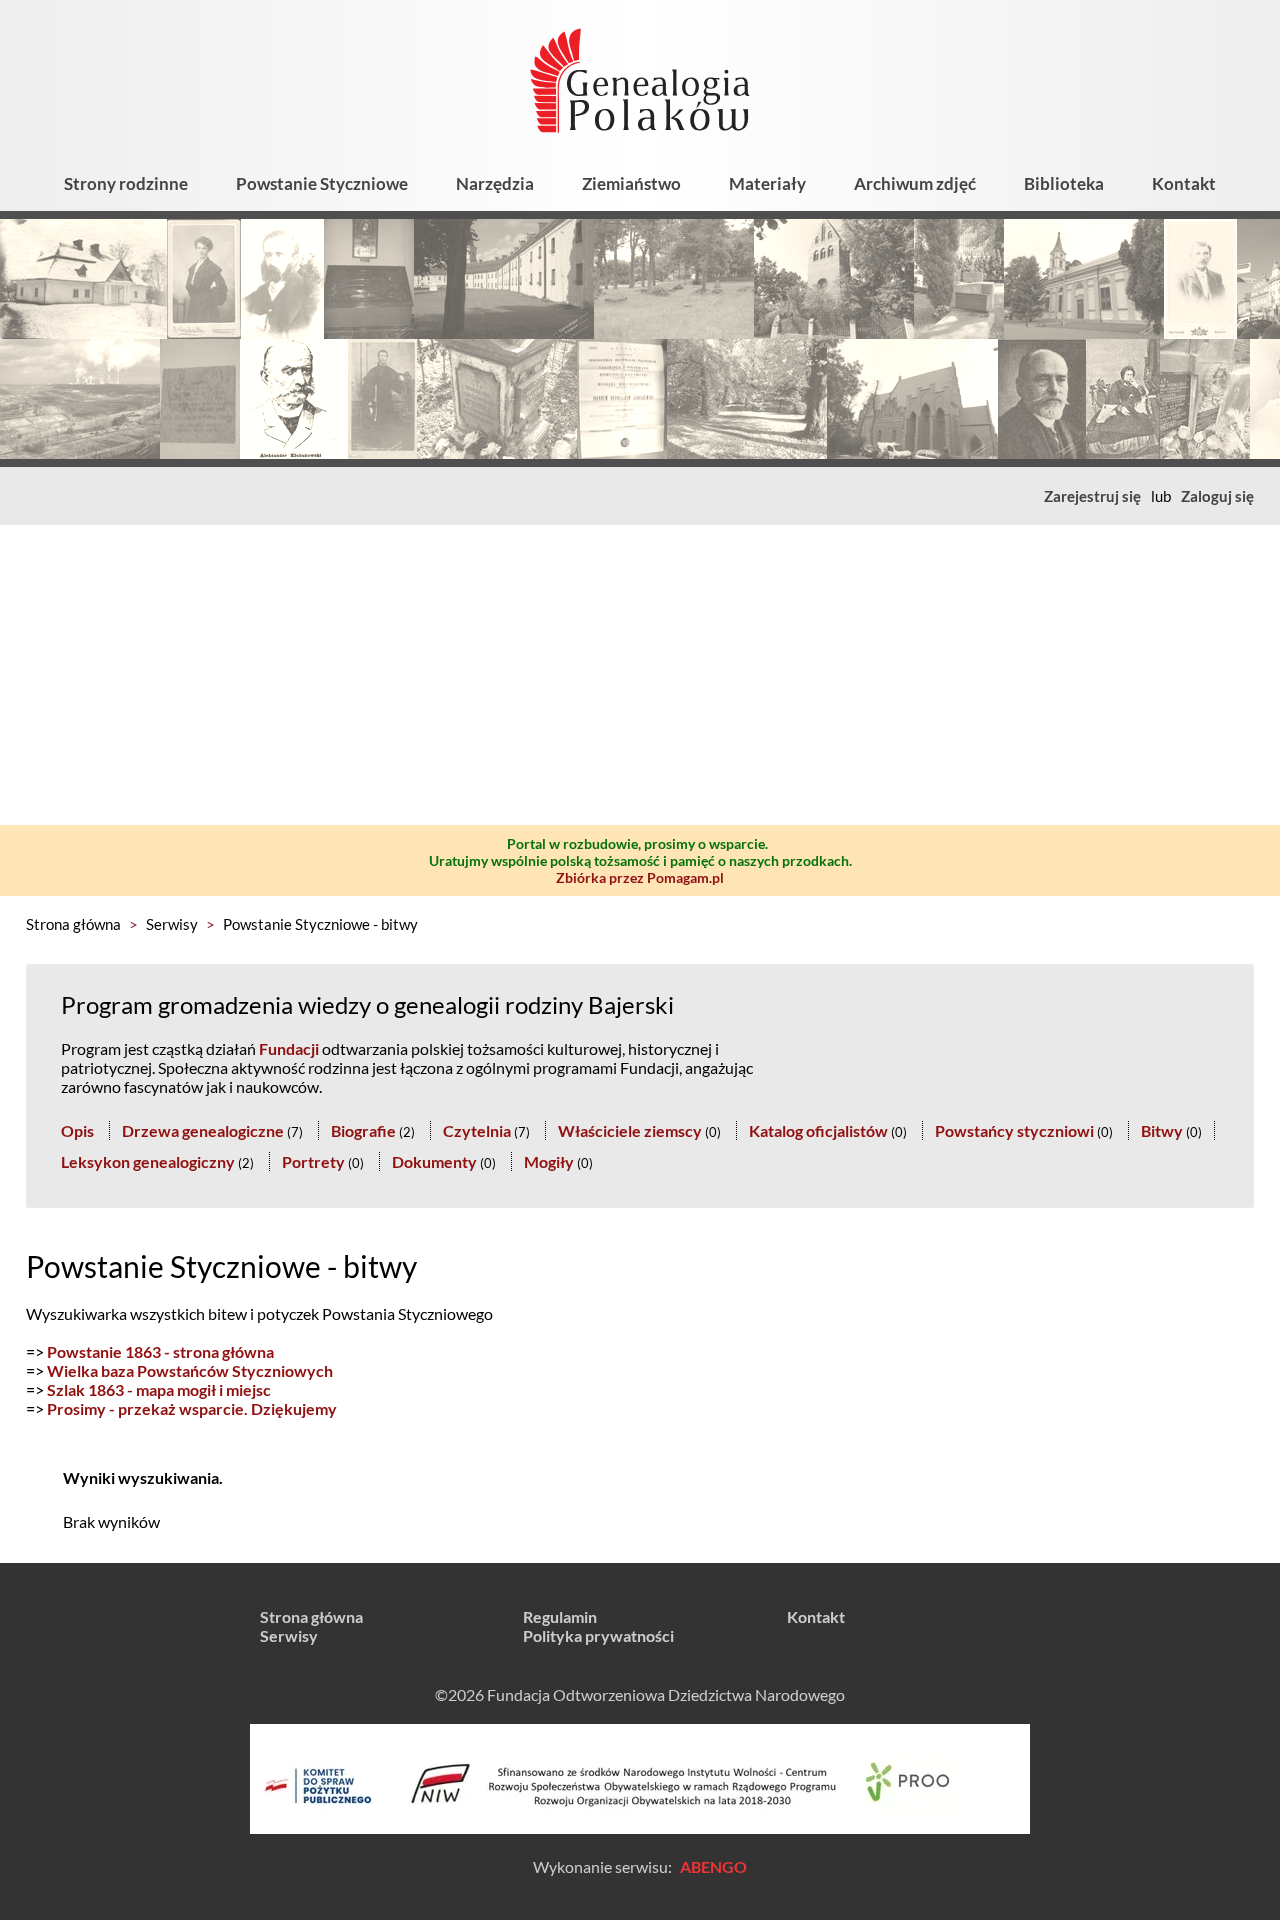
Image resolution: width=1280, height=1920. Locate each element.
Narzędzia (495, 183)
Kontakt (1184, 183)
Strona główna (73, 924)
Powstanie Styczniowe (322, 183)
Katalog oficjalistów (818, 1130)
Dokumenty (434, 1161)
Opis (77, 1130)
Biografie (363, 1130)
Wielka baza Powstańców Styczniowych (190, 1370)
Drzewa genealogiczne (203, 1130)
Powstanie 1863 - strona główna (160, 1351)
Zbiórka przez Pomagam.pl (640, 877)
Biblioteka (1064, 183)
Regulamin (560, 1616)
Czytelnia (477, 1130)
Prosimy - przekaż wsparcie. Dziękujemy (192, 1408)
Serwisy (172, 924)
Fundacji (289, 1048)
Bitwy (1162, 1130)
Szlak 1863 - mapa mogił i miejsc (159, 1389)
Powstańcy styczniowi (1014, 1130)
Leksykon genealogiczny (148, 1161)
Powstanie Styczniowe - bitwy (320, 924)
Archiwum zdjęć (915, 183)
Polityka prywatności (598, 1635)
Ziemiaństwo (631, 183)
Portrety (313, 1161)
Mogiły (549, 1161)
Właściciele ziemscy (630, 1130)
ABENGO (713, 1866)
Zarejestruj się (1092, 496)
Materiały (767, 183)
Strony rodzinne (126, 183)
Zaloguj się (1217, 496)
